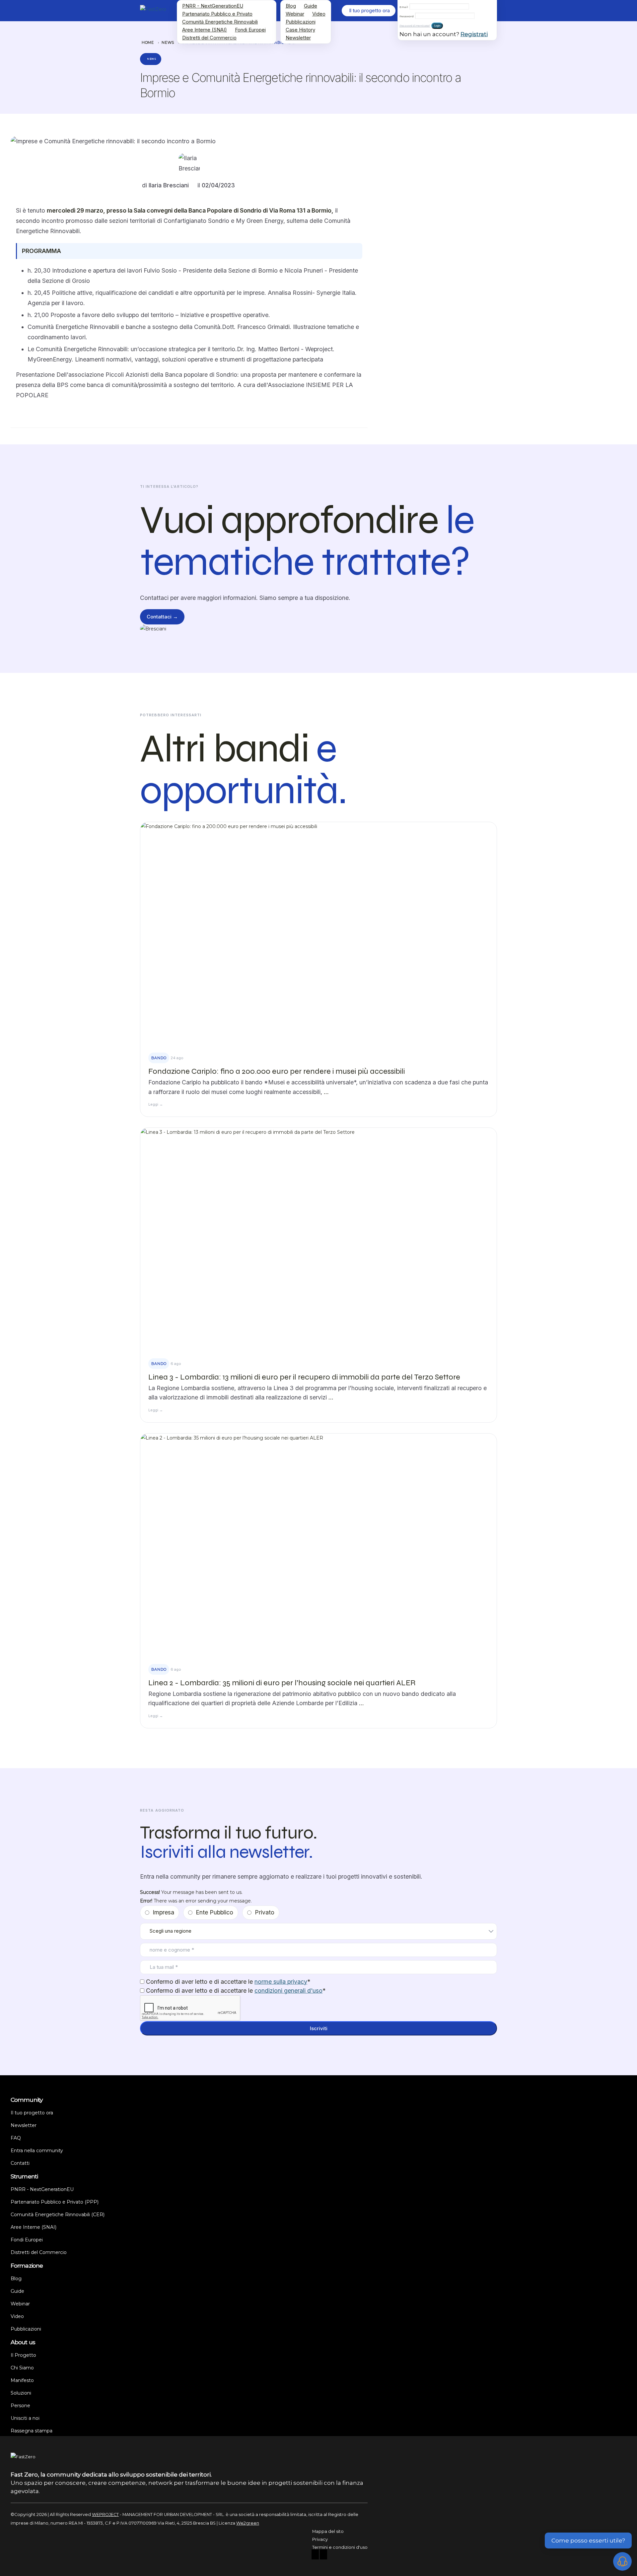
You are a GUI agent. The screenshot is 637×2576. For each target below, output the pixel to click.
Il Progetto (23, 2355)
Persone (20, 2406)
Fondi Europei (250, 30)
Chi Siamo (22, 2368)
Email (404, 7)
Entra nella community (37, 2151)
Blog (291, 6)
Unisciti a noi (25, 2418)
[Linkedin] (323, 2555)
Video (319, 14)
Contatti (20, 2163)
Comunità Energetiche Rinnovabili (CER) (58, 2215)
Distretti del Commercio (209, 38)
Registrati (474, 34)
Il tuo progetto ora (32, 2113)
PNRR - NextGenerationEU (213, 6)
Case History (300, 30)
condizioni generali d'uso (288, 1991)
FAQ (16, 2138)
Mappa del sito (328, 2531)
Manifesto (22, 2380)
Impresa (163, 1912)
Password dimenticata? (415, 26)
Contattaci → (162, 617)
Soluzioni (21, 2393)
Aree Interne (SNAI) (205, 30)
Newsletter (298, 38)
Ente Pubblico (214, 1912)
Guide (311, 6)
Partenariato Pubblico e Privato (217, 14)
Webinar (295, 14)
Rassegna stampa (32, 2431)
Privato (265, 1912)
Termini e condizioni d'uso (340, 2547)
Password (407, 16)
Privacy (320, 2539)
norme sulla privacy (281, 1982)
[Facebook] (315, 2555)
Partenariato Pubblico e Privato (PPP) (55, 2202)
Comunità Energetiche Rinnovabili (220, 22)
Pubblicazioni (301, 22)
